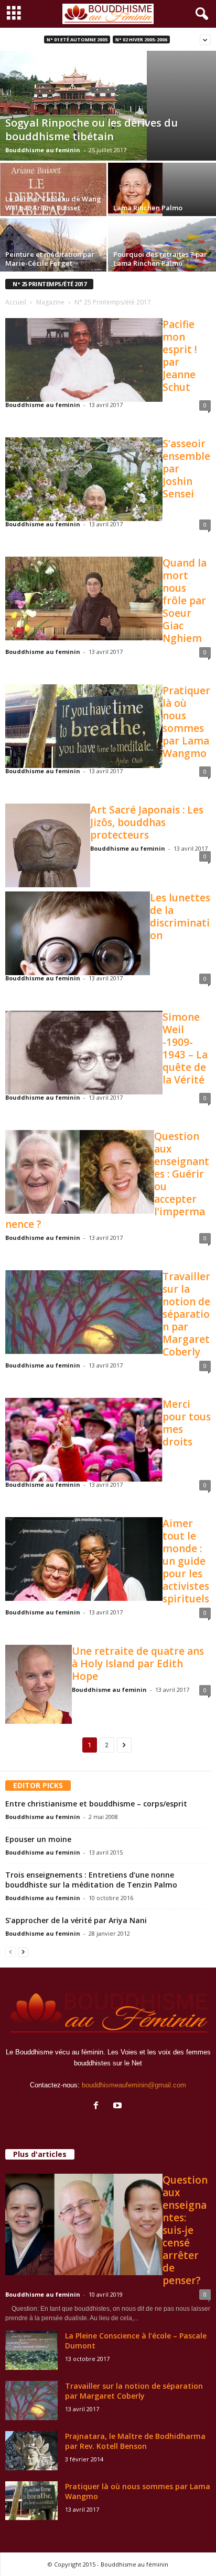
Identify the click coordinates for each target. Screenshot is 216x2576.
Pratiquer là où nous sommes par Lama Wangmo (186, 722)
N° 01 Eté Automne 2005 (77, 39)
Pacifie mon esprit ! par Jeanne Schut (180, 356)
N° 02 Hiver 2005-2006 (141, 39)
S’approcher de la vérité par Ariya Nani (76, 1920)
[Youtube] (119, 2106)
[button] (200, 14)
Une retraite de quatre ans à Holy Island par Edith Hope (138, 1664)
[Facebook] (98, 2106)
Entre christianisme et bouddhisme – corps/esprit (96, 1804)
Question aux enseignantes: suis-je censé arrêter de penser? (185, 2230)
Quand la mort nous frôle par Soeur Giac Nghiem (185, 601)
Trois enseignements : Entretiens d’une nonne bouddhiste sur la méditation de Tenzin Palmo (91, 1880)
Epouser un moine (38, 1839)
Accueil (16, 302)
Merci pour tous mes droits (187, 1423)
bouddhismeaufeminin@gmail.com (134, 2085)
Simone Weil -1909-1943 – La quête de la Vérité (185, 1048)
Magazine (50, 302)
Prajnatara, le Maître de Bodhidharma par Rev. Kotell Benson (135, 2441)
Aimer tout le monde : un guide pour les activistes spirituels (186, 1561)
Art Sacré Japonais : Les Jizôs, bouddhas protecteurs (147, 822)
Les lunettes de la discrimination (180, 917)
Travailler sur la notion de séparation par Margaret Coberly (186, 1314)
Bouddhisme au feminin (43, 150)
